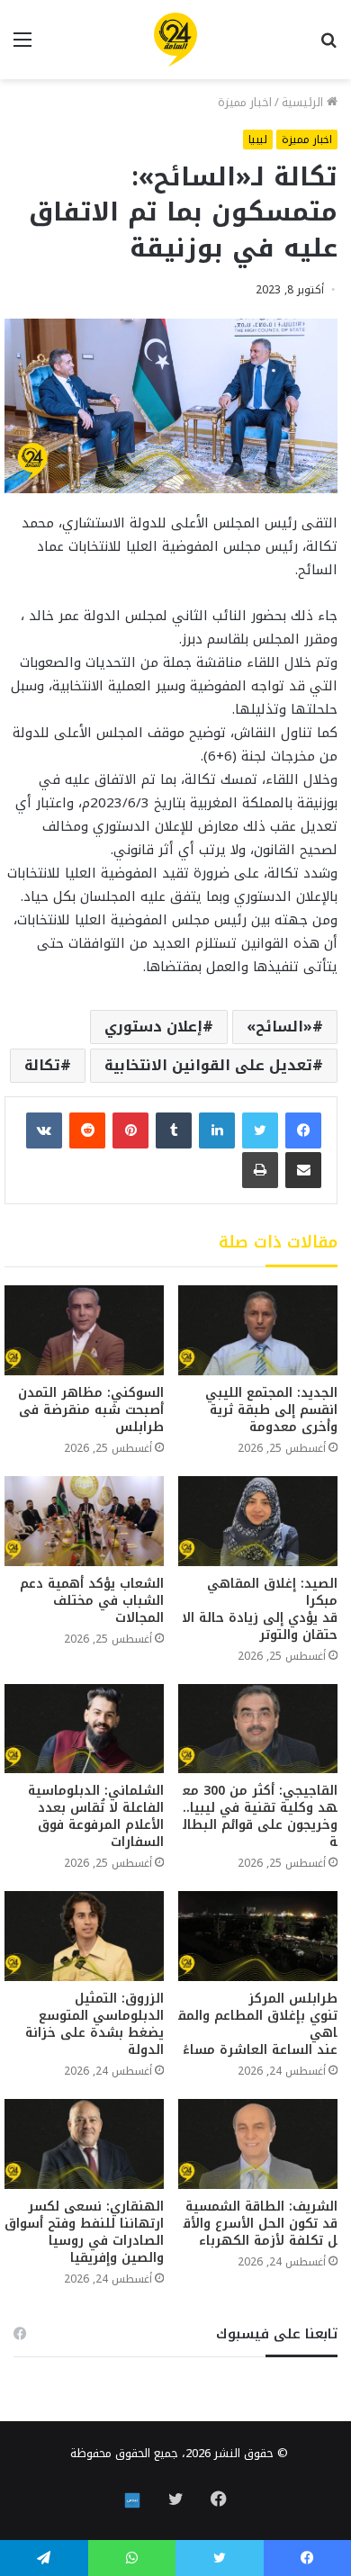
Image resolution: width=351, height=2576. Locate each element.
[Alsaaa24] (175, 40)
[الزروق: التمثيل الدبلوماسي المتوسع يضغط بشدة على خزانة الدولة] (84, 1936)
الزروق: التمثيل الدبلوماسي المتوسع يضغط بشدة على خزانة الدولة (94, 2024)
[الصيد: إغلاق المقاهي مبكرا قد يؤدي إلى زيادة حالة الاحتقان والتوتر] (258, 1521)
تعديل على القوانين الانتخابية (208, 1065)
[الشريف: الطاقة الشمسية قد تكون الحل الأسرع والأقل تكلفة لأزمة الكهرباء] (258, 2144)
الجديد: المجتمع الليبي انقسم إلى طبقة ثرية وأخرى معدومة (271, 1410)
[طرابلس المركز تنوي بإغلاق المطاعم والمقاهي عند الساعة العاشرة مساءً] (258, 1936)
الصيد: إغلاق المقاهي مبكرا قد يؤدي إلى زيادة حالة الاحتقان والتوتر (260, 1609)
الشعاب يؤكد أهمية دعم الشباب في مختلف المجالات (92, 1601)
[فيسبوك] (303, 1130)
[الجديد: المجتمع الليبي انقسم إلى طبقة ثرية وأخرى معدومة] (258, 1330)
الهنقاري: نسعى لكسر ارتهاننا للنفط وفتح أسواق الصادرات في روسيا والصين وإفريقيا (84, 2232)
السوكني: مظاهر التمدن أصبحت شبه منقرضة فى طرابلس (91, 1410)
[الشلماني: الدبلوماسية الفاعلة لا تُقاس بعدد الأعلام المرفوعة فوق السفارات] (84, 1729)
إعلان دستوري (153, 1027)
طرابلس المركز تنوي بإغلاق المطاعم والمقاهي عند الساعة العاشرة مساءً (258, 2024)
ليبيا (258, 140)
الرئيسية (304, 102)
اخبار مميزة (245, 102)
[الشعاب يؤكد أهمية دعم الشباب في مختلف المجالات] (84, 1521)
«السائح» (279, 1027)
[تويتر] (260, 1130)
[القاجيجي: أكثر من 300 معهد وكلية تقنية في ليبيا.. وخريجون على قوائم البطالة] (258, 1729)
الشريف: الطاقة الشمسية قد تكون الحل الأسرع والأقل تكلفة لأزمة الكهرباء (259, 2224)
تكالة (42, 1065)
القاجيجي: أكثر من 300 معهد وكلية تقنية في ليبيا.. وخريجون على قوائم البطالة (258, 1816)
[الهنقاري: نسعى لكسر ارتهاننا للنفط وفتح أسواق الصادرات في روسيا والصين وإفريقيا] (84, 2144)
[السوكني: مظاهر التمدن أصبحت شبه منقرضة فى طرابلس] (84, 1330)
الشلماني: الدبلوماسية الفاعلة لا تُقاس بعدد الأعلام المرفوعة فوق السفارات (96, 1816)
